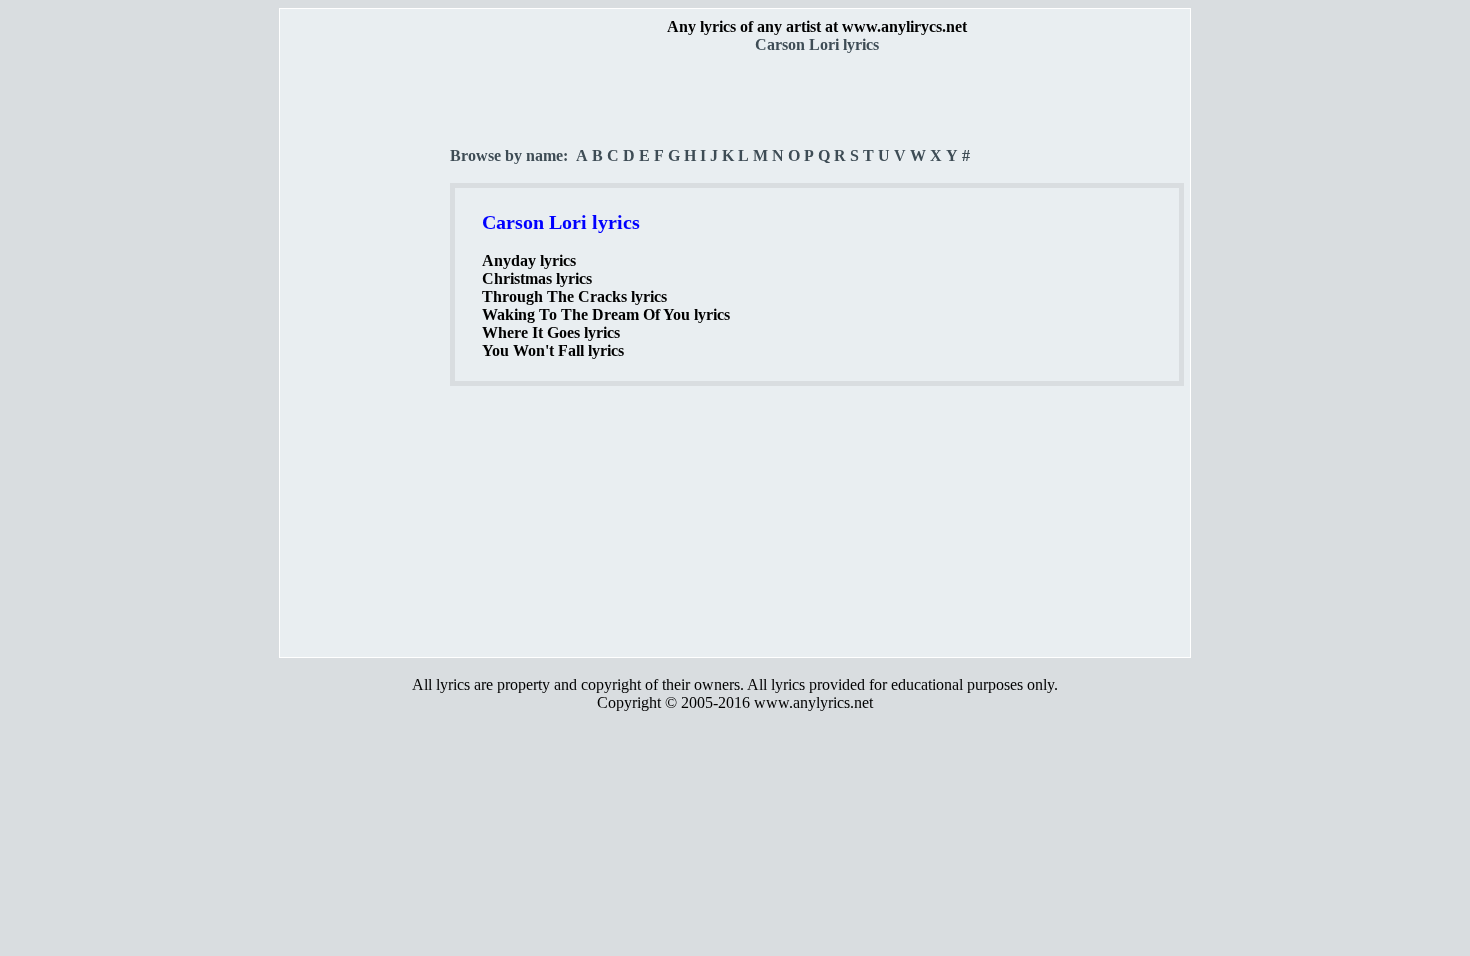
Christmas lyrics (537, 278)
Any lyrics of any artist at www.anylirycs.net (817, 26)
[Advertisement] (366, 351)
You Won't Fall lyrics (553, 350)
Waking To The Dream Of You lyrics (606, 314)
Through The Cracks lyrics (574, 296)
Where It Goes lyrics (551, 332)
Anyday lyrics (529, 260)
